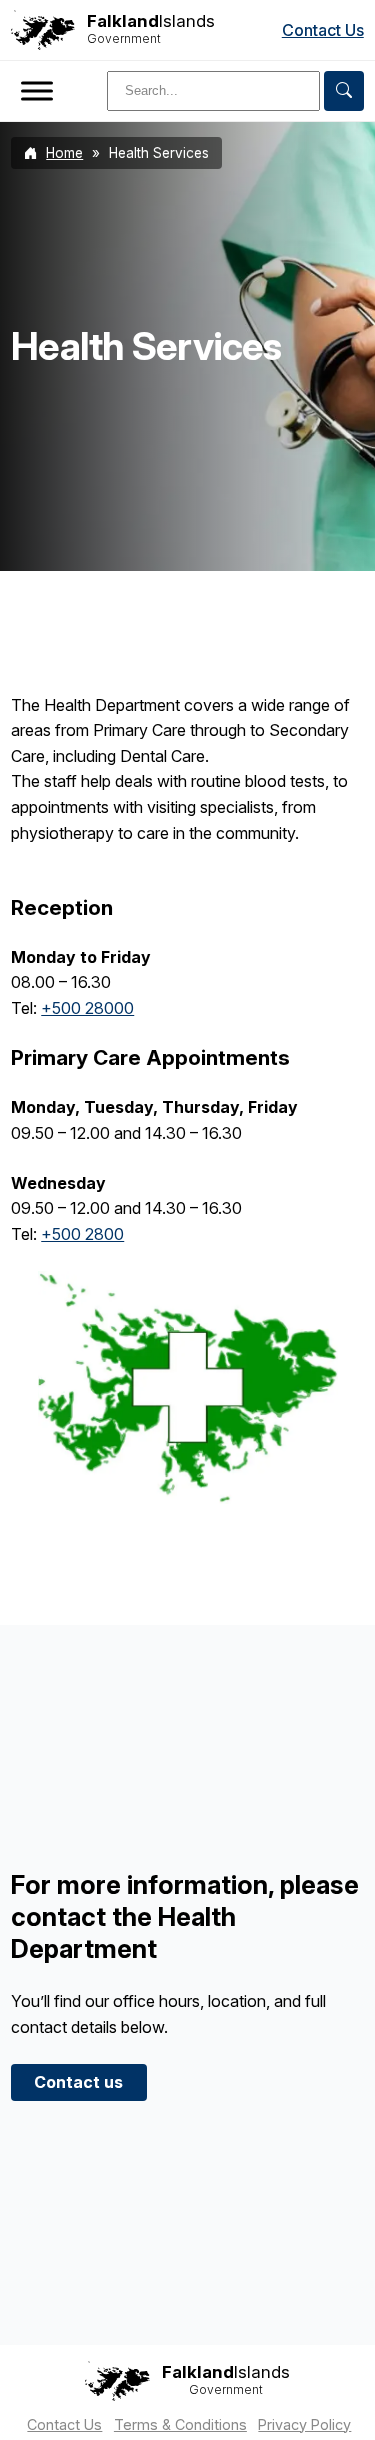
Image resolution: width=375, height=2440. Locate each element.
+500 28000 (87, 1008)
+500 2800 (82, 1234)
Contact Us (323, 30)
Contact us (78, 2082)
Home (64, 153)
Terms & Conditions (180, 2424)
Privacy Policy (304, 2424)
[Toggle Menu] (37, 90)
